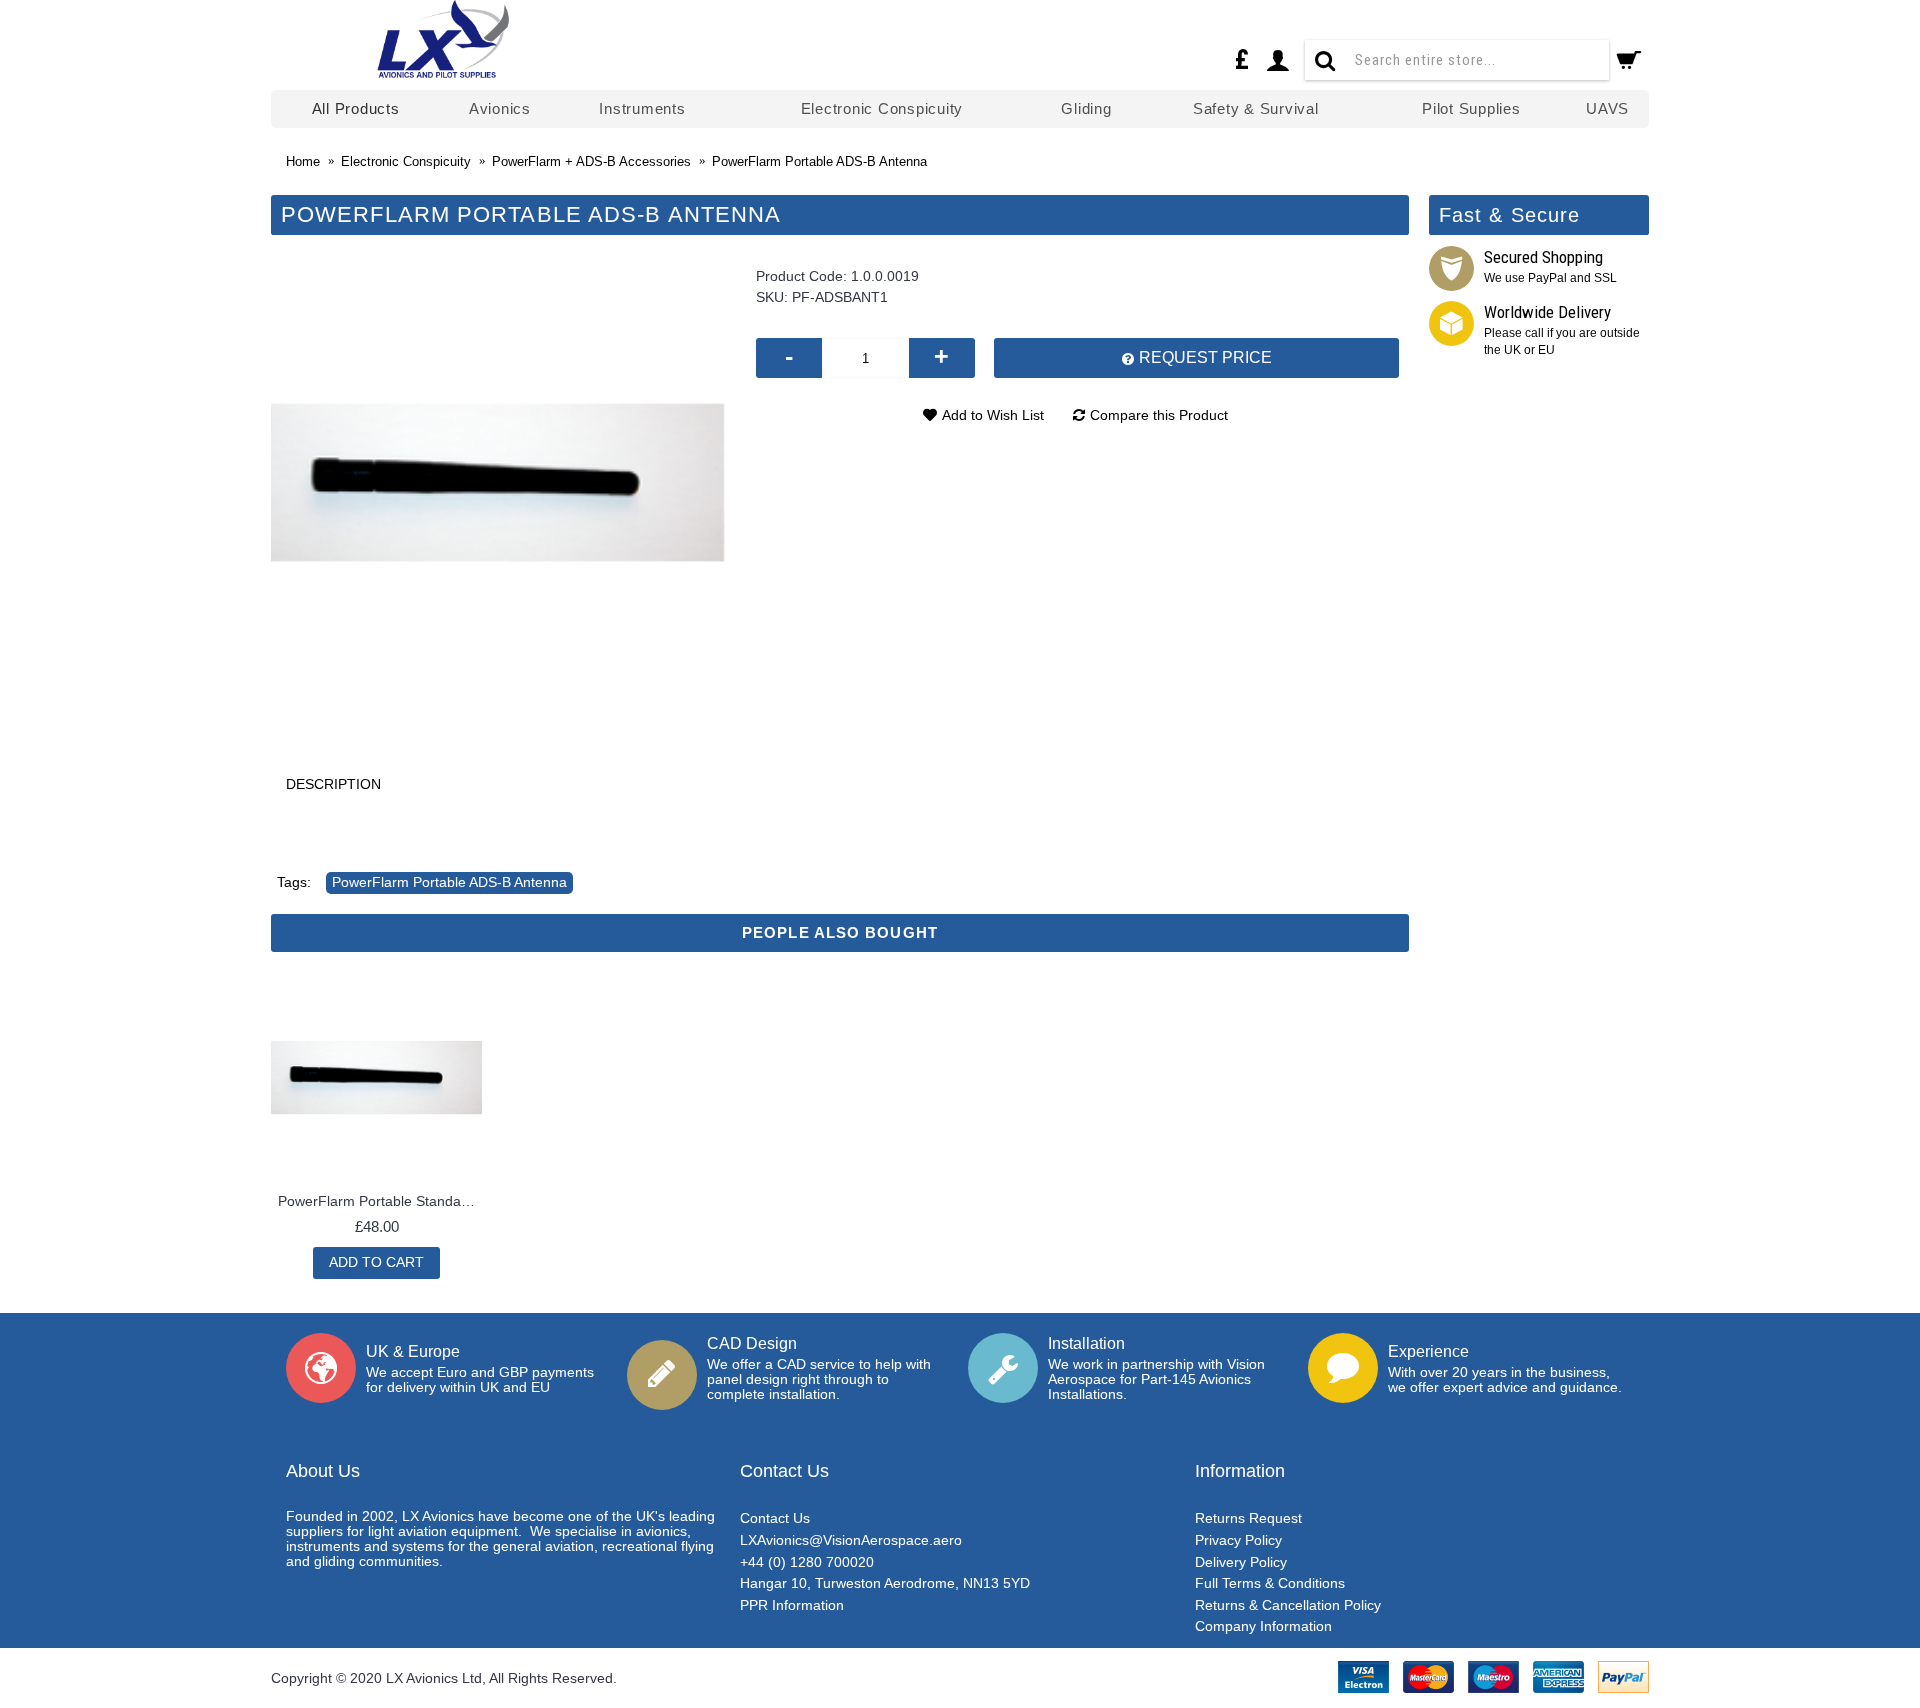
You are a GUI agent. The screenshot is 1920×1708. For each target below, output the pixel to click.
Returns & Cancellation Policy (1288, 1605)
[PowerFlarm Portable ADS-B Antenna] (498, 483)
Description (333, 784)
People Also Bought (840, 932)
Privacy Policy (1238, 1540)
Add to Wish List (993, 415)
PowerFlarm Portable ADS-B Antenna (449, 882)
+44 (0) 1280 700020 (807, 1562)
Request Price (1203, 357)
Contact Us (775, 1518)
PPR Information (792, 1605)
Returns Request (1248, 1518)
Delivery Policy (1241, 1562)
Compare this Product (1159, 415)
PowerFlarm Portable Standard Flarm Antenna (380, 1201)
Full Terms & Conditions (1270, 1583)
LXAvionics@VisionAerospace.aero (851, 1540)
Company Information (1263, 1626)
